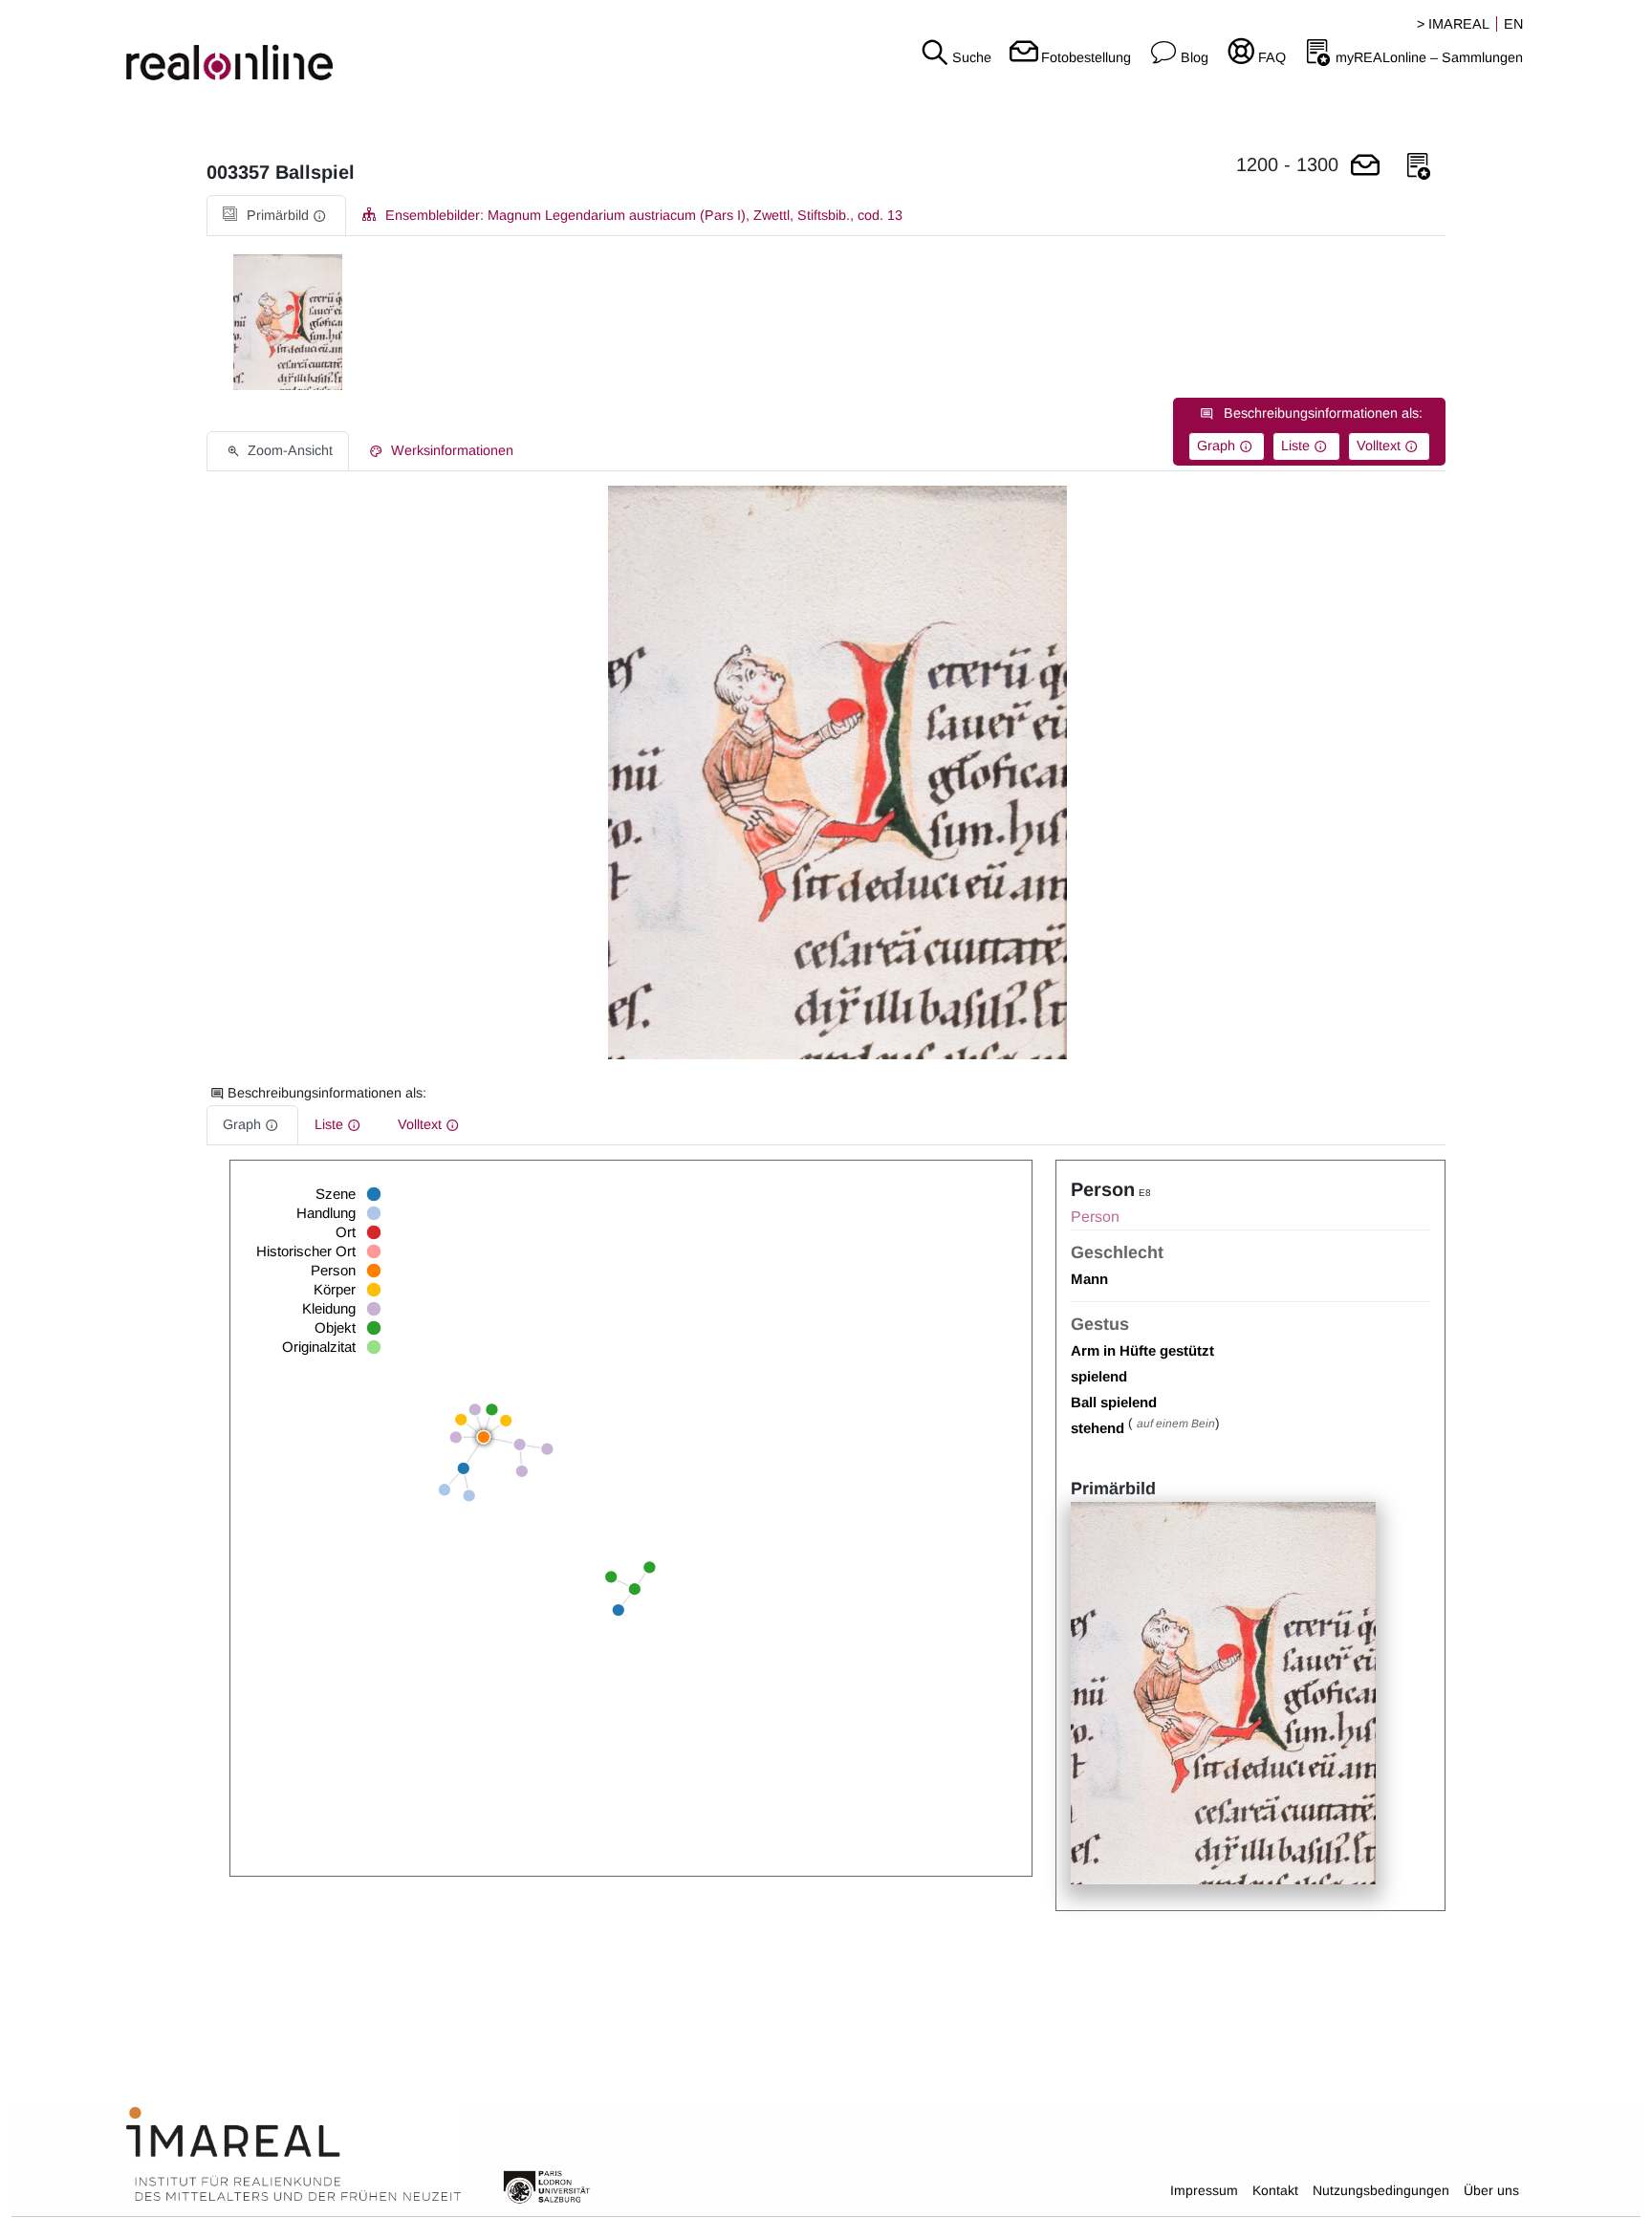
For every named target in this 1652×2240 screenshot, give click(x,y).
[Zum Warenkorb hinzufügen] (1365, 167)
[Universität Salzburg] (547, 2186)
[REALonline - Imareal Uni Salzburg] (275, 48)
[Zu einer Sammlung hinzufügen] (1419, 167)
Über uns (1491, 2190)
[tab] (276, 216)
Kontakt (1275, 2190)
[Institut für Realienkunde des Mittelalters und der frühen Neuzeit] (293, 2155)
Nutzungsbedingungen (1381, 2190)
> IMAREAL (1453, 24)
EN (1513, 24)
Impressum (1204, 2190)
